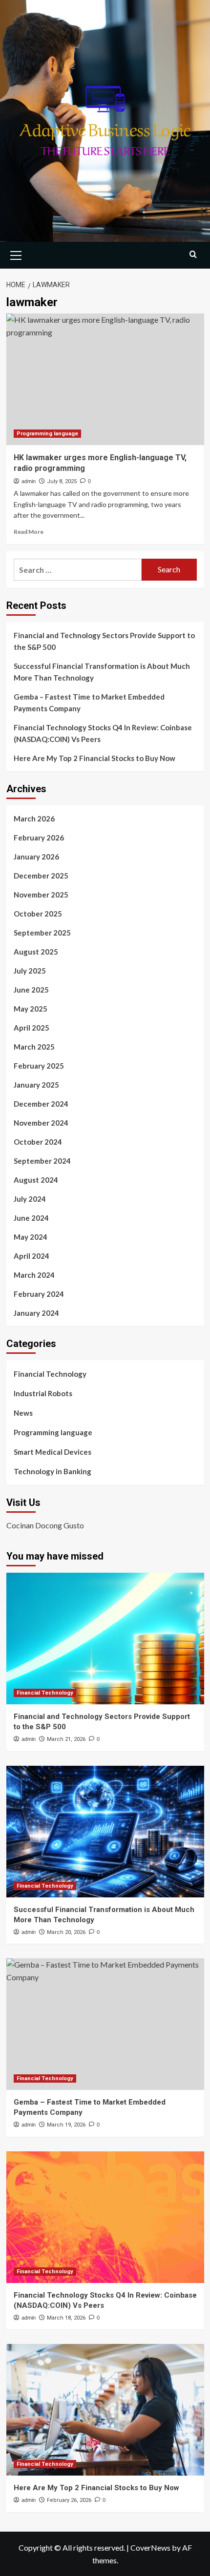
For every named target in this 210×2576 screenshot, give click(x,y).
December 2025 (41, 876)
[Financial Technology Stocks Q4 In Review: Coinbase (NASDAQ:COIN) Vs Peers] (105, 2217)
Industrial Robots (43, 1393)
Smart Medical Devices (52, 1452)
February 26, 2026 (69, 2500)
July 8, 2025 (62, 481)
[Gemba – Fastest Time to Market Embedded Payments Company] (105, 2024)
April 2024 (31, 1256)
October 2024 (38, 1142)
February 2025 (39, 1066)
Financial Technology (50, 1374)
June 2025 (31, 990)
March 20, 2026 (66, 1932)
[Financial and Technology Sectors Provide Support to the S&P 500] (105, 1639)
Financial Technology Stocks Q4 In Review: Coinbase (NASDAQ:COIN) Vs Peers (103, 733)
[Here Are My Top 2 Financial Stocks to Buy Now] (105, 2410)
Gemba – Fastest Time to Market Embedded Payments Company (89, 703)
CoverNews (150, 2547)
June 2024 (31, 1218)
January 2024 (36, 1313)
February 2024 (39, 1294)
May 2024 (31, 1237)
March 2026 (34, 819)
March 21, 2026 (66, 1739)
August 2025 (36, 952)
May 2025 (31, 1009)
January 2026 (36, 857)
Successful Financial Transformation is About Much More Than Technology (102, 672)
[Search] (193, 254)
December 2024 (41, 1104)
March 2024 (34, 1275)
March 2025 (34, 1047)
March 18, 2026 (66, 2318)
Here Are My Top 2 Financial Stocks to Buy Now (94, 758)
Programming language (47, 434)
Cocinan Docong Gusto (45, 1525)
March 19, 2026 (66, 2125)
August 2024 (36, 1180)
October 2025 (38, 914)
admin (29, 481)
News (23, 1413)
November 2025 (41, 895)
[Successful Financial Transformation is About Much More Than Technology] (105, 1832)
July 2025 (30, 971)
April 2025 (31, 1028)
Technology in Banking (52, 1471)
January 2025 (36, 1085)
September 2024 (42, 1161)
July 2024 (30, 1199)
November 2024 (41, 1123)
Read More (29, 532)
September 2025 (42, 933)
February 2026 (39, 838)
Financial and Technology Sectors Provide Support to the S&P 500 (104, 641)
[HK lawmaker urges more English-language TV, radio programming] (105, 379)
